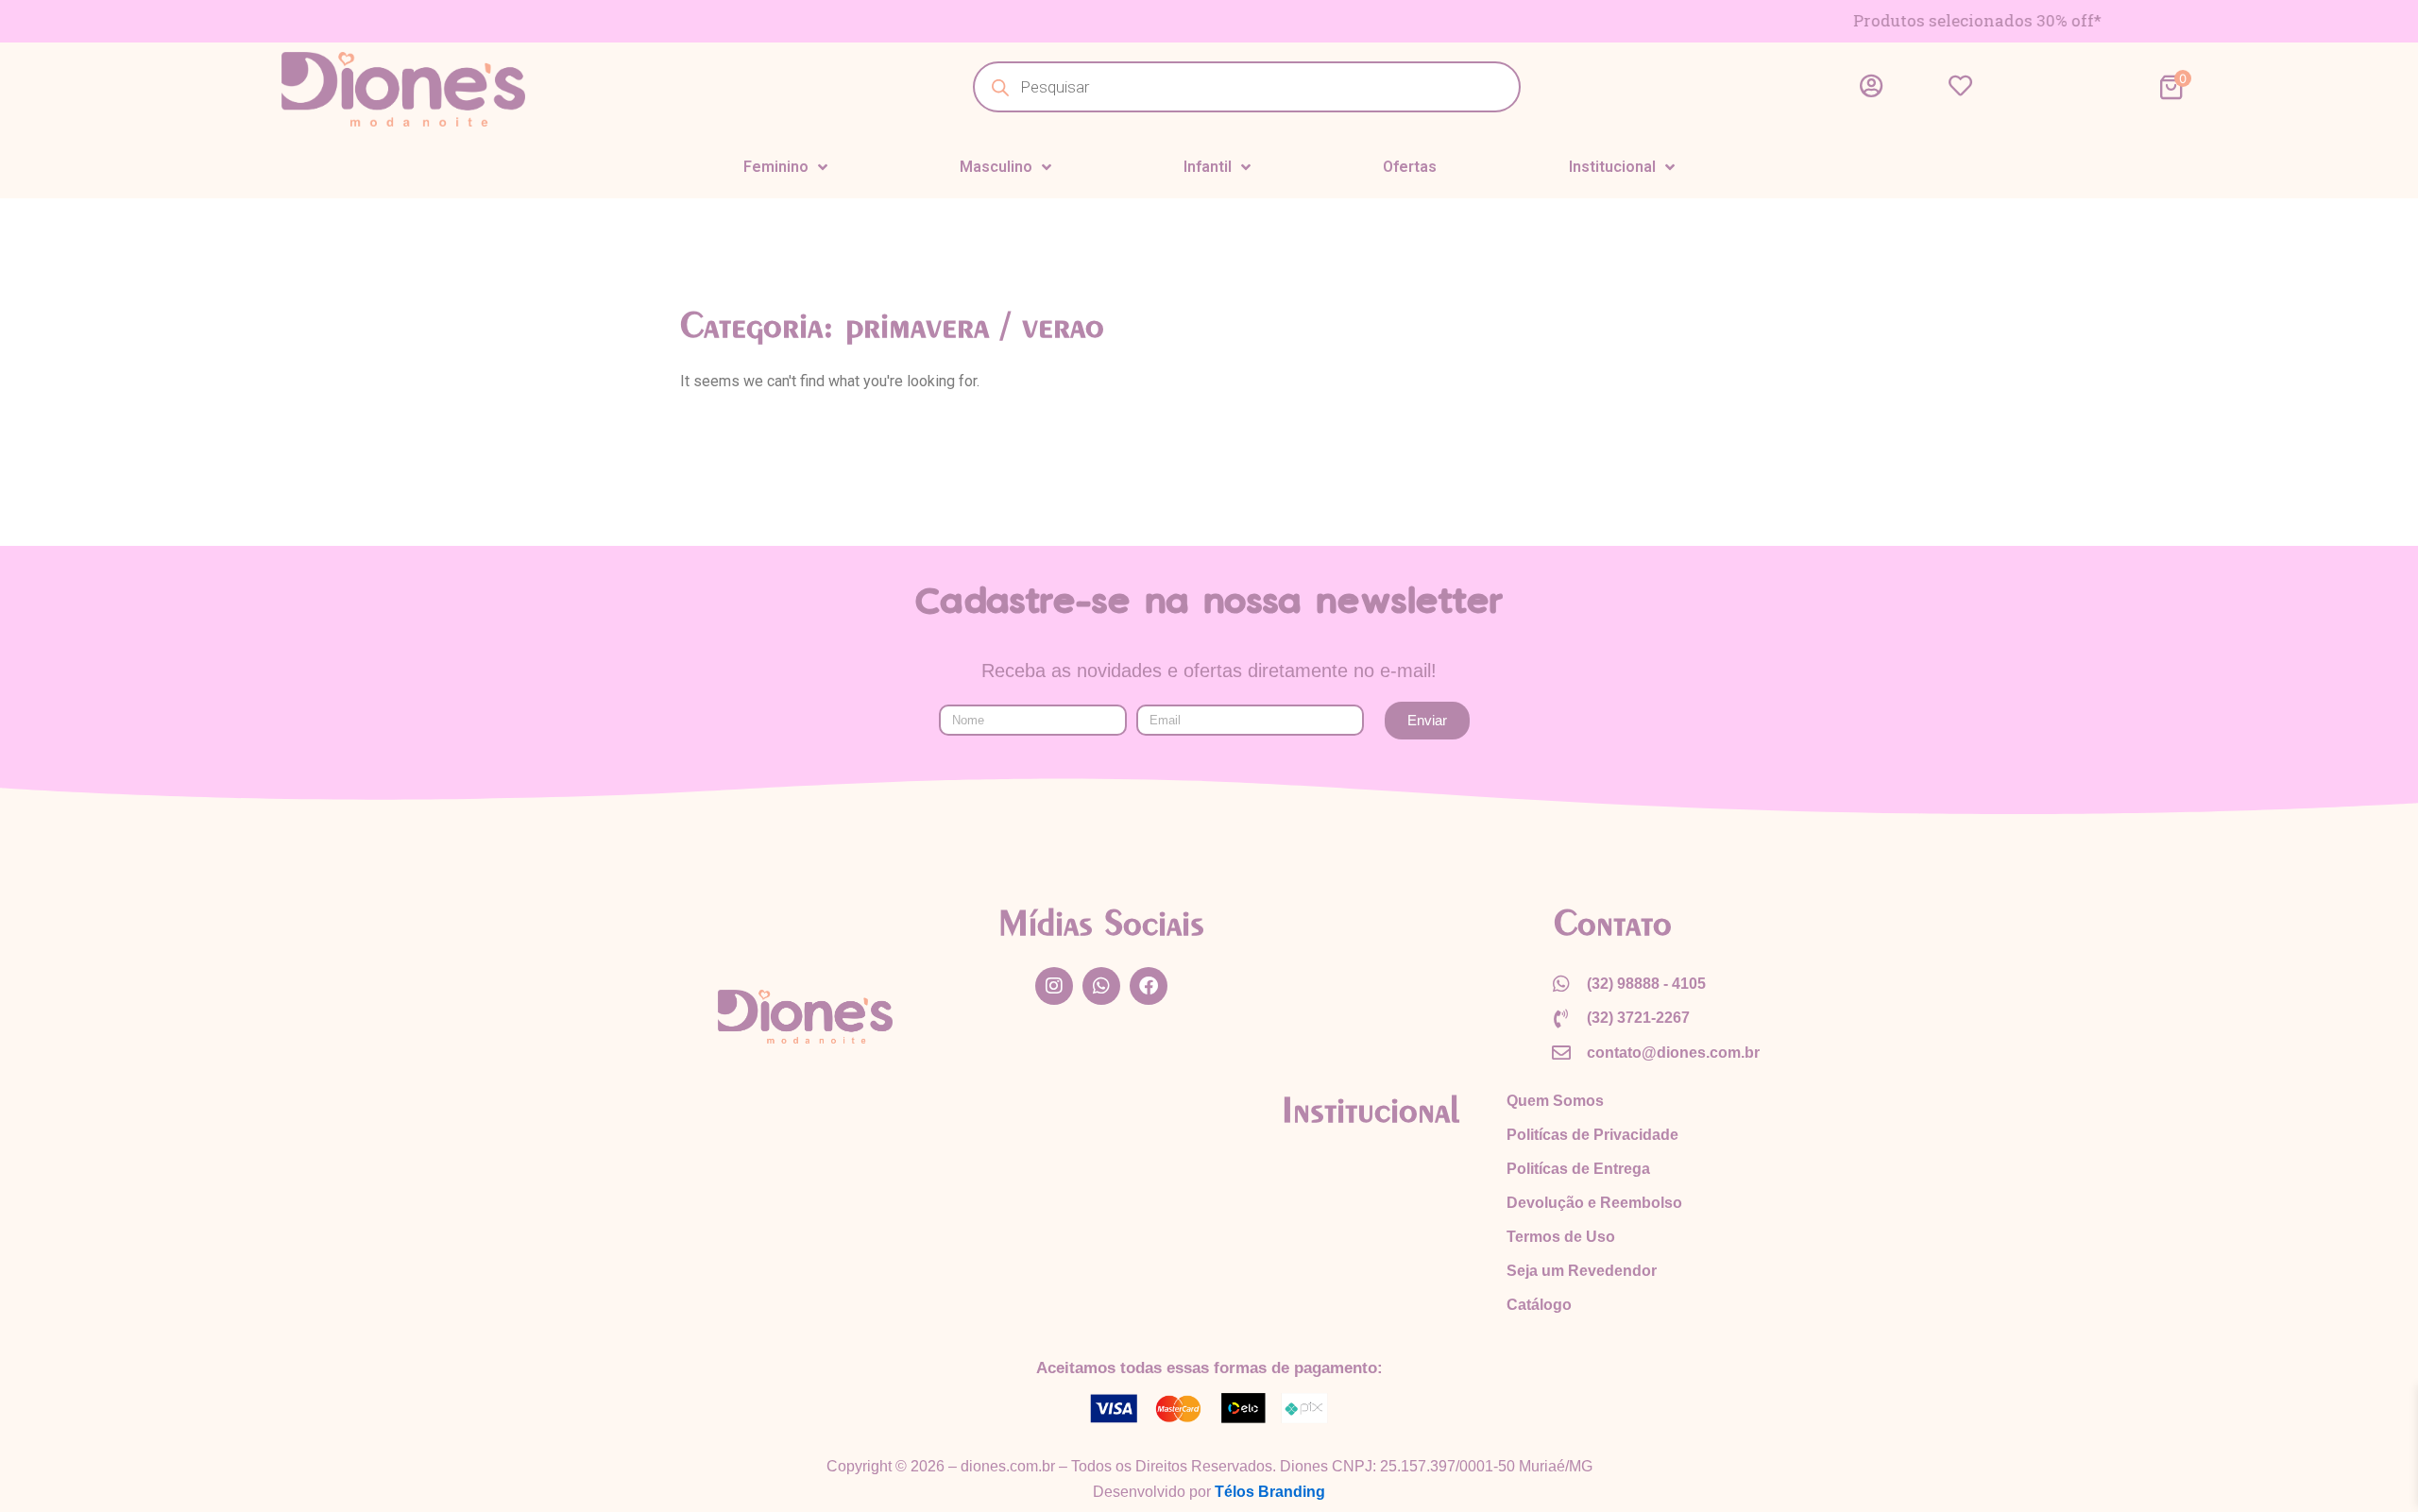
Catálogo (1539, 1305)
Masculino (996, 167)
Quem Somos (1555, 1101)
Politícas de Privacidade (1592, 1135)
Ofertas (1410, 167)
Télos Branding (1270, 1492)
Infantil (1208, 167)
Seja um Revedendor (1582, 1271)
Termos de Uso (1561, 1237)
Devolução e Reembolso (1594, 1203)
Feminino (776, 167)
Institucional (1612, 167)
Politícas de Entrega (1578, 1169)
